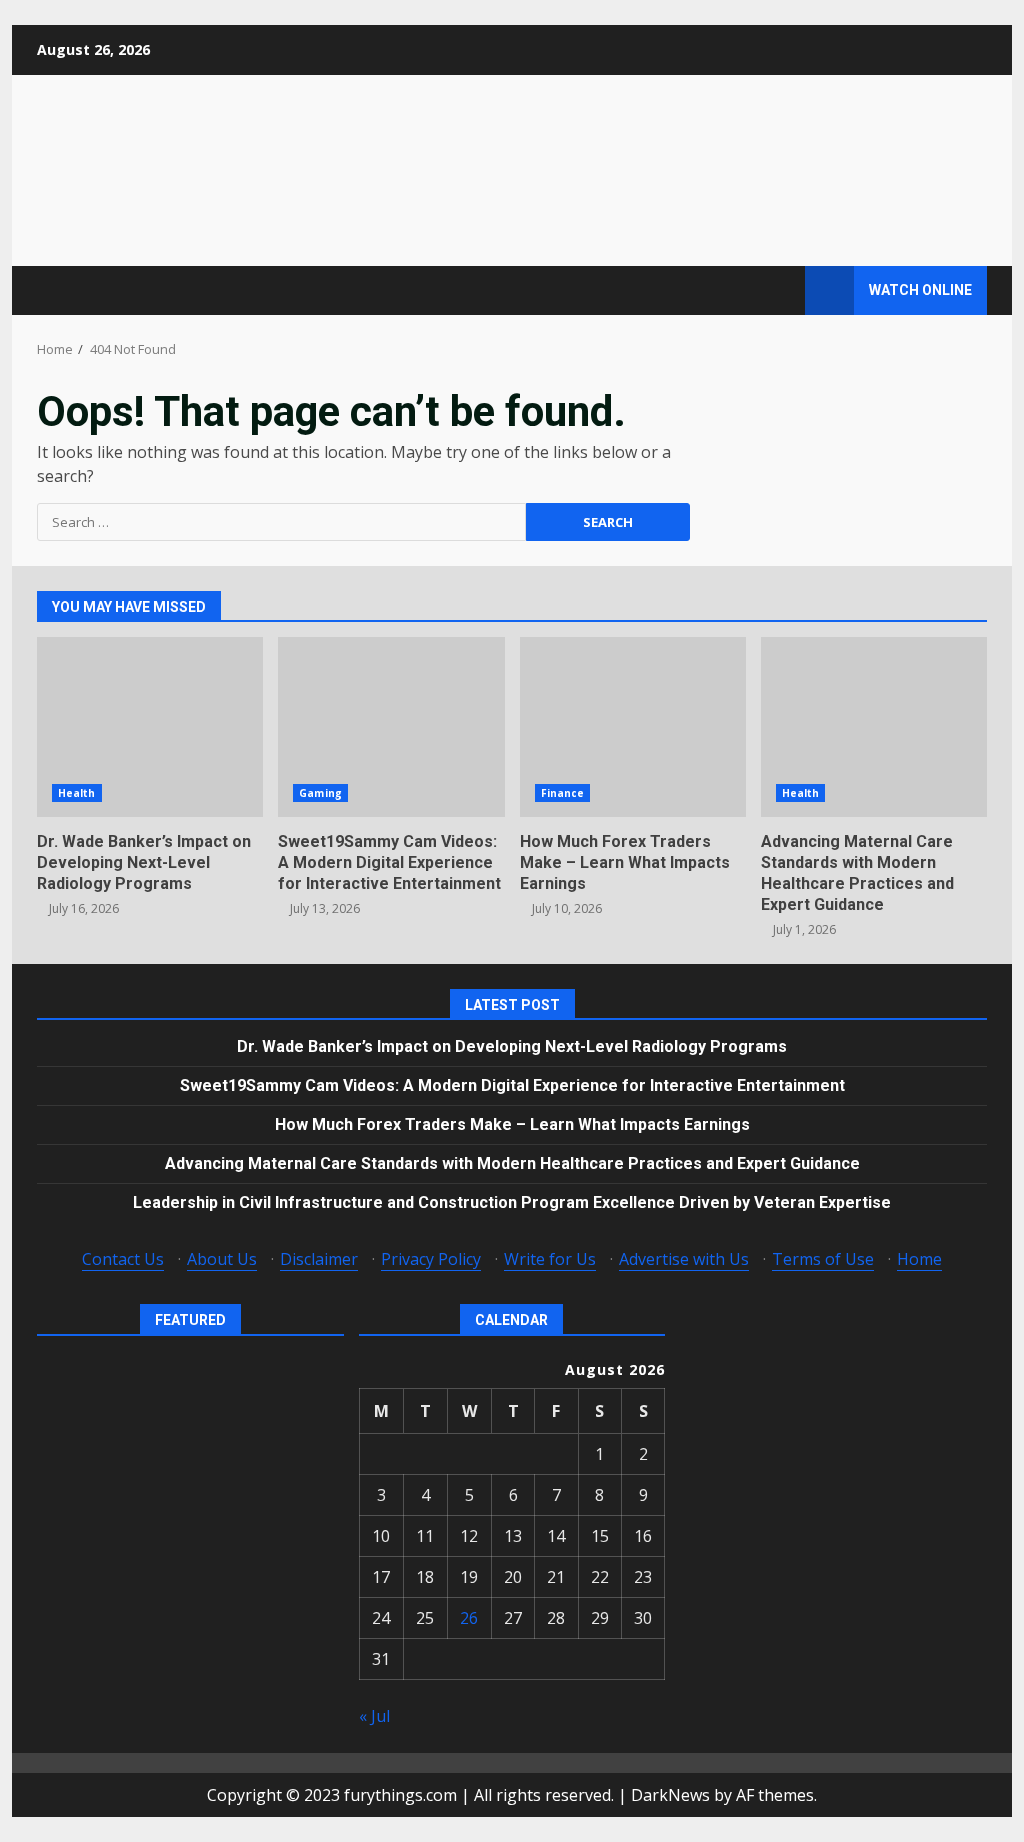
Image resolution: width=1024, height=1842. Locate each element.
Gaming (320, 793)
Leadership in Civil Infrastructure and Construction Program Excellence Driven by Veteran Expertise (512, 1202)
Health (77, 793)
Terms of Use (823, 1259)
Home (919, 1259)
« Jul (374, 1716)
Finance (563, 793)
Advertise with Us (684, 1259)
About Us (222, 1259)
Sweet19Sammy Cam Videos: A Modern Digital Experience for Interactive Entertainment (391, 727)
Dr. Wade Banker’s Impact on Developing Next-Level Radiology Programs (150, 727)
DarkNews (670, 1795)
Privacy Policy (431, 1259)
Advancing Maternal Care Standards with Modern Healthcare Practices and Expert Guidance (874, 727)
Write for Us (550, 1259)
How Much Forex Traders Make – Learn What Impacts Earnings (633, 727)
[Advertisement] (707, 169)
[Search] (780, 290)
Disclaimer (319, 1259)
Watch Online (920, 290)
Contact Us (123, 1259)
